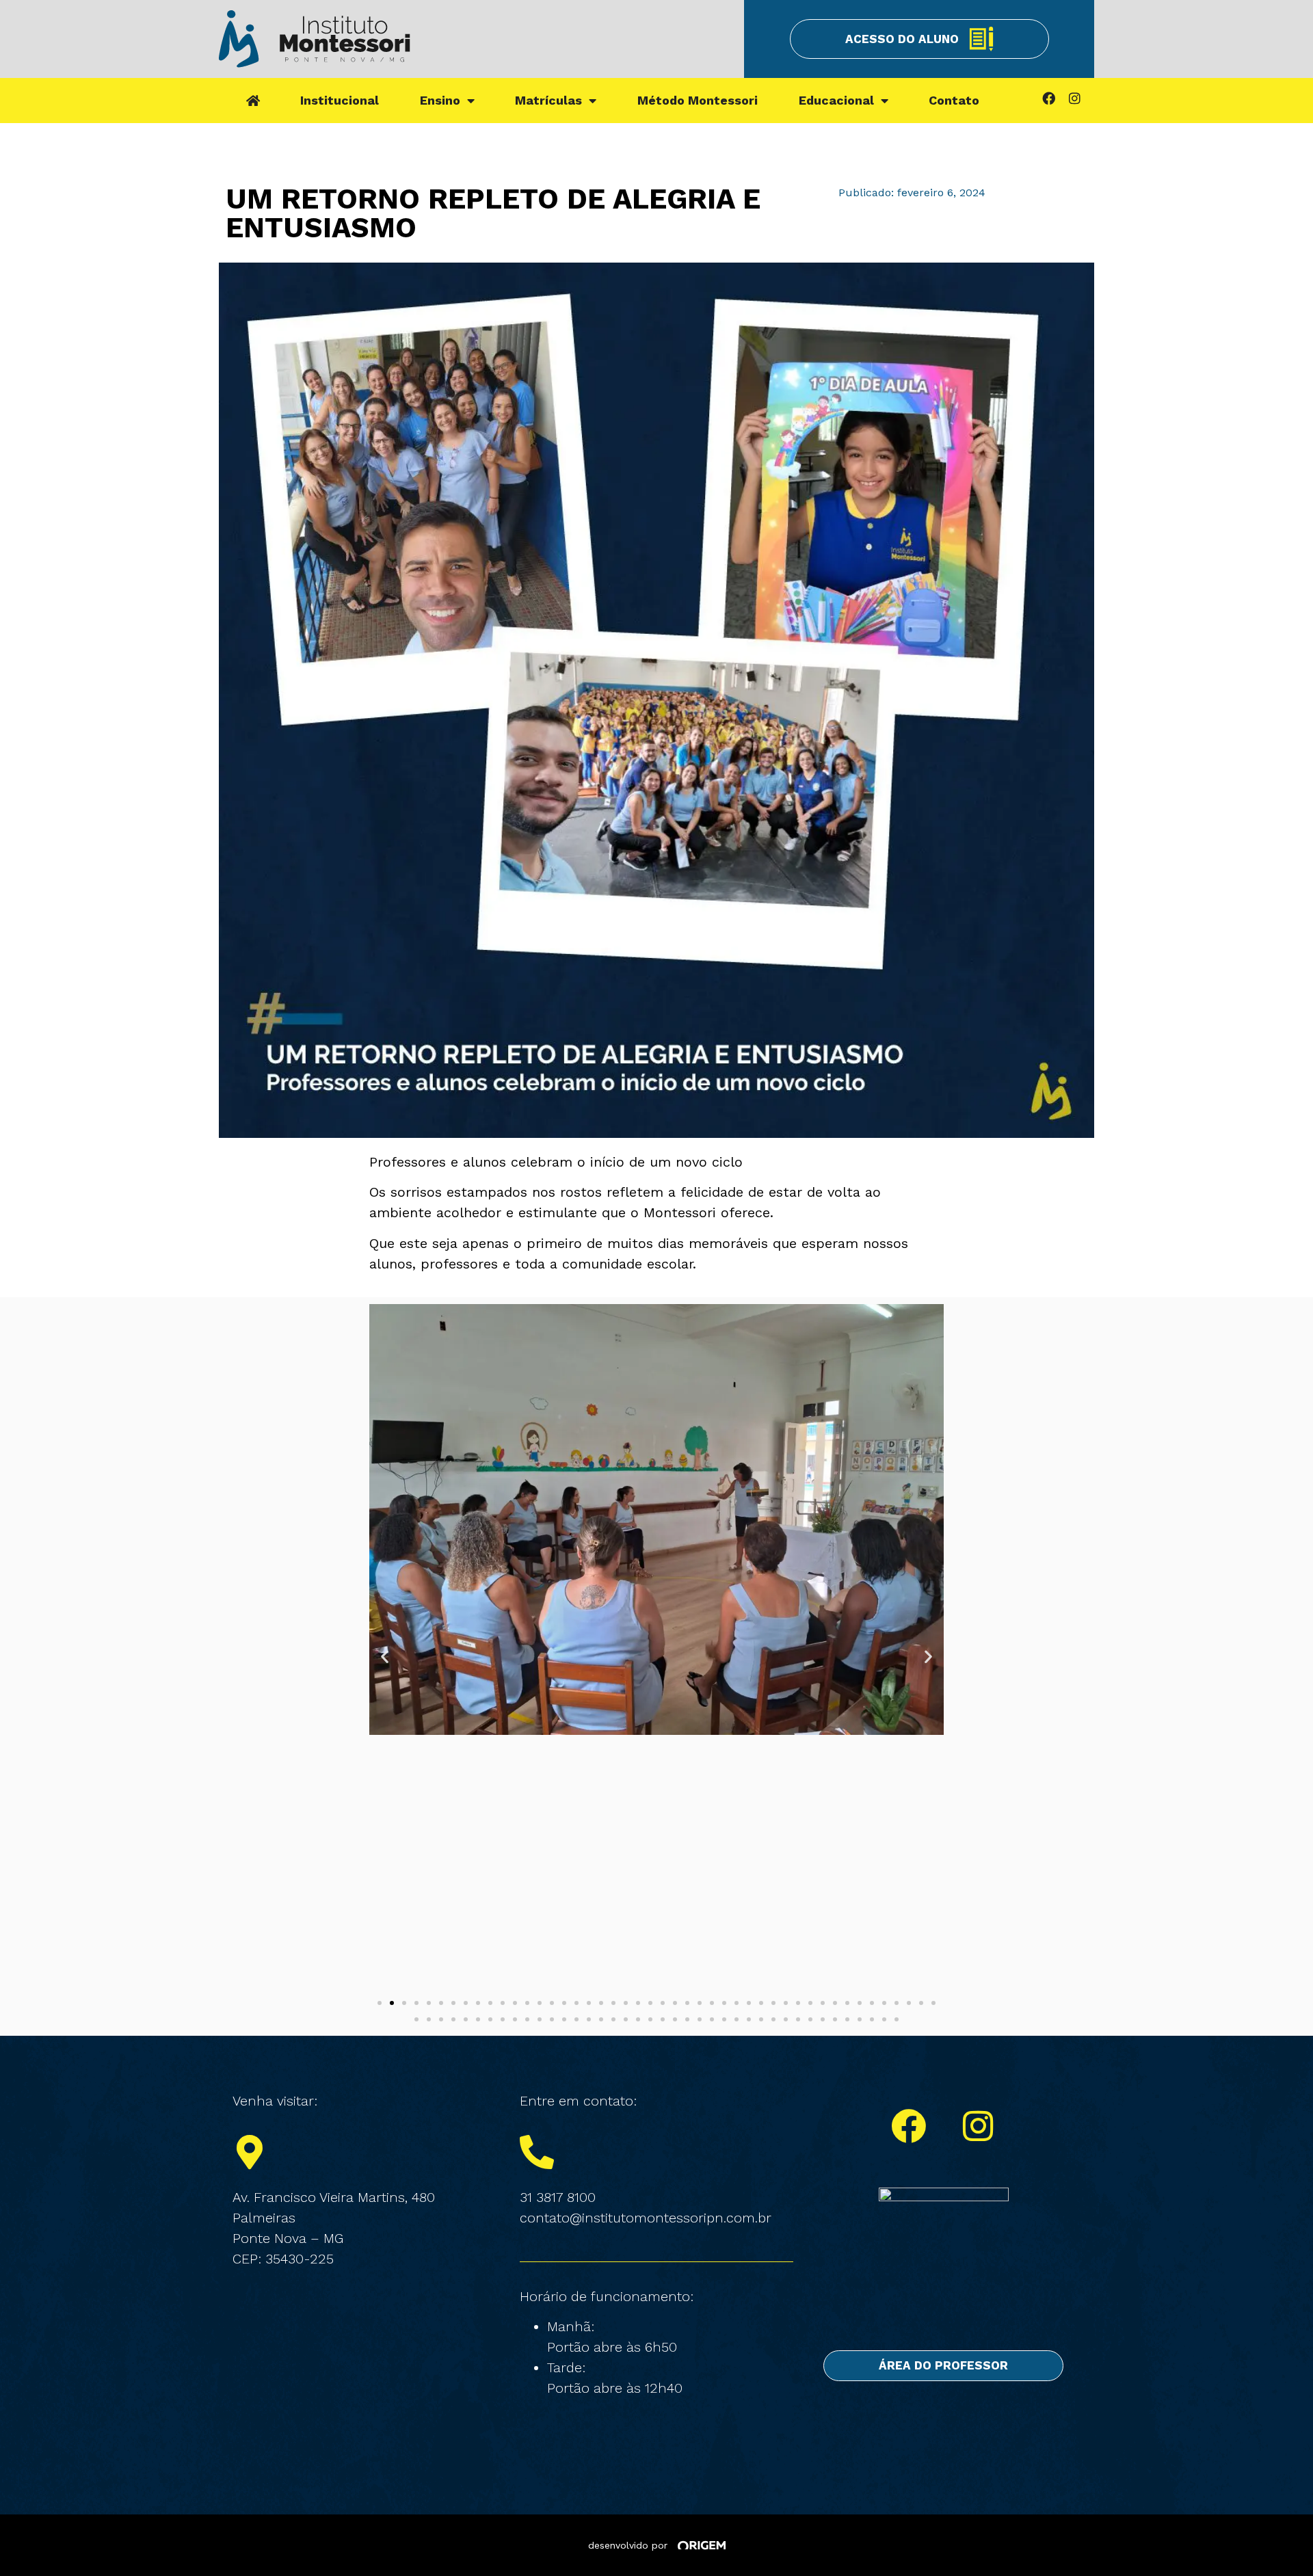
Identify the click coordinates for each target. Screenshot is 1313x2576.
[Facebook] (1048, 98)
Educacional (836, 100)
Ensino (440, 100)
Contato (954, 100)
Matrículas (548, 100)
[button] (385, 1657)
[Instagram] (1074, 98)
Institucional (340, 100)
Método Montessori (698, 100)
